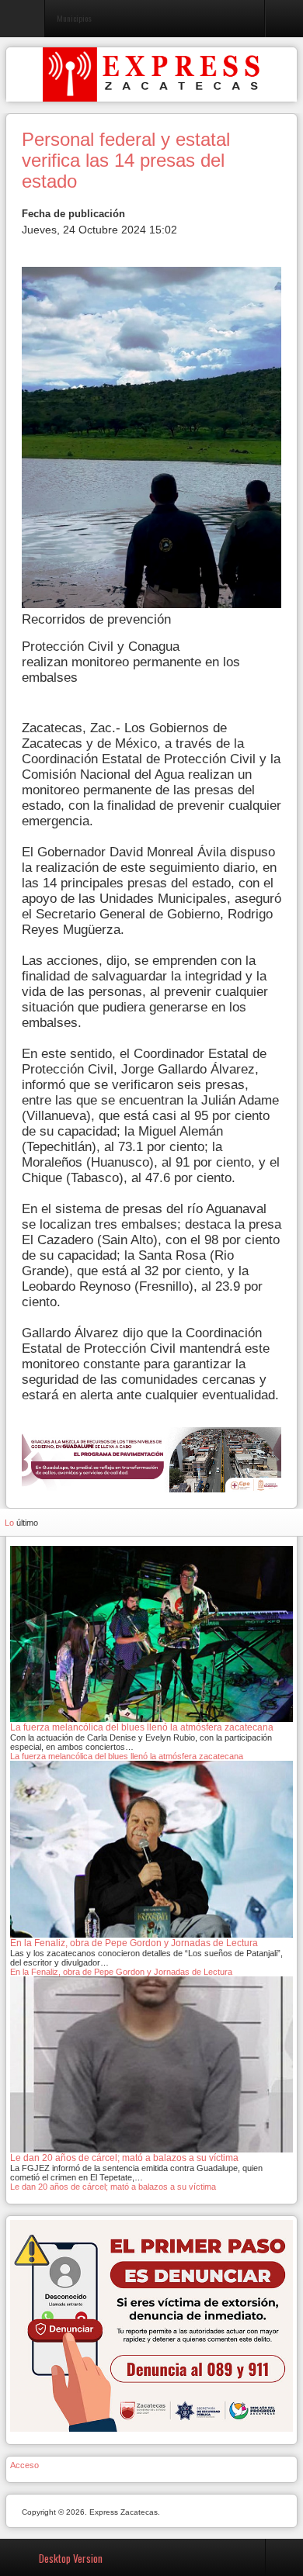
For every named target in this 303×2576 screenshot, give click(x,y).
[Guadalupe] (151, 1459)
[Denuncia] (151, 2325)
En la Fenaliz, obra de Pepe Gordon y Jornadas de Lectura (121, 1972)
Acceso (24, 2465)
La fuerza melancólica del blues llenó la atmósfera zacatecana (127, 1756)
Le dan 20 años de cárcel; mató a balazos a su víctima (113, 2187)
